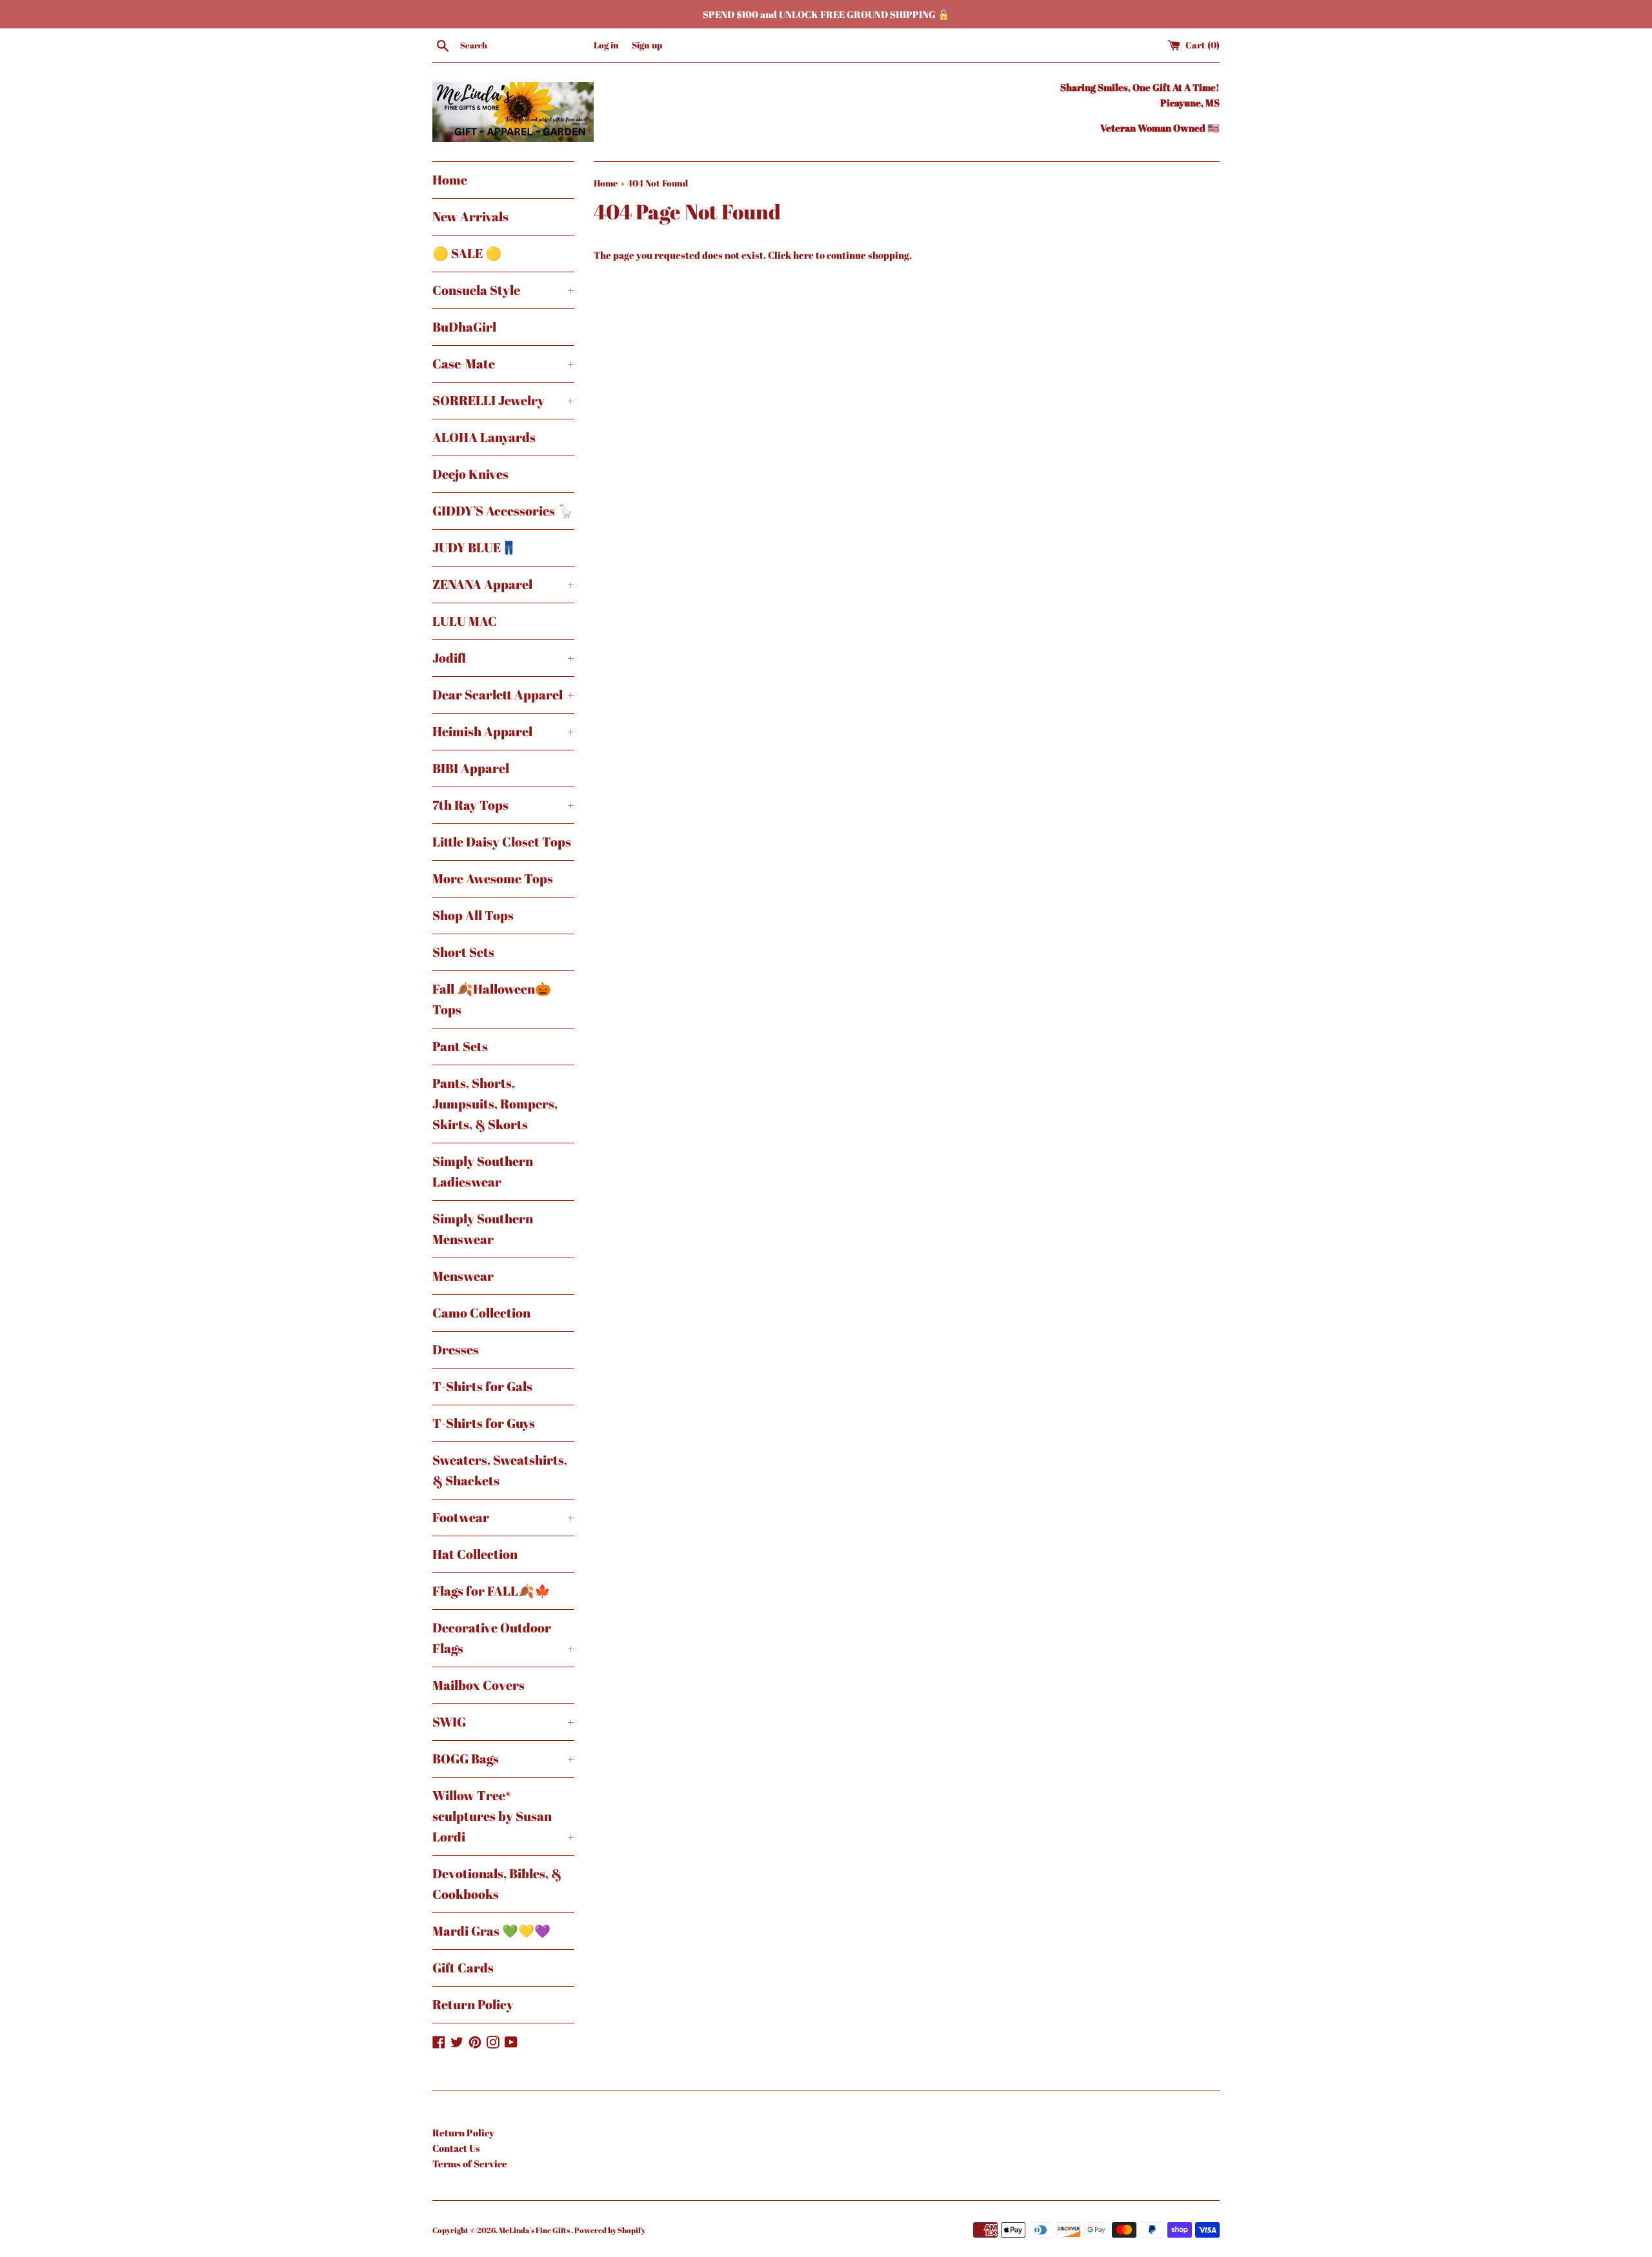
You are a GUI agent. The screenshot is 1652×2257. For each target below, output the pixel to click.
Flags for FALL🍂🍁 (491, 1591)
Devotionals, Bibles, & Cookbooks (497, 1884)
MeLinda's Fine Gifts (535, 2230)
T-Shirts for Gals (482, 1386)
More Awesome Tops (493, 878)
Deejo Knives (470, 474)
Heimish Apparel (503, 731)
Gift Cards (463, 1968)
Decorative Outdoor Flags (503, 1638)
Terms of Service (470, 2163)
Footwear (503, 1517)
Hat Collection (475, 1554)
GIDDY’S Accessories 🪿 (503, 511)
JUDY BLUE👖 (475, 547)
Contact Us (456, 2148)
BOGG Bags (503, 1759)
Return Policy (473, 2004)
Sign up (647, 45)
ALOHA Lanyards (484, 437)
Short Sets (463, 952)
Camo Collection (481, 1313)
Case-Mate (503, 364)
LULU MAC (465, 621)
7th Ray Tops (503, 805)
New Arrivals (470, 216)
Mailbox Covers (478, 1685)
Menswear (463, 1276)
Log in (606, 45)
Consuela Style (503, 290)
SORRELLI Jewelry (503, 400)
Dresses (456, 1349)
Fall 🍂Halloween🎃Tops (492, 999)
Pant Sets (460, 1046)
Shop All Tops (473, 915)
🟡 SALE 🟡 (467, 253)
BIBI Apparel (471, 768)
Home (450, 180)
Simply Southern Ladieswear (483, 1171)
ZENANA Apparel (503, 584)
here (803, 255)
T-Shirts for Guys (484, 1423)
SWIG (503, 1722)
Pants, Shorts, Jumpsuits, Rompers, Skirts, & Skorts (495, 1104)
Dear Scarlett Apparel (503, 695)
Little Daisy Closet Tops (502, 842)
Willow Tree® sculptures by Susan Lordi (503, 1816)
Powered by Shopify (610, 2230)
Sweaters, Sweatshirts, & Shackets (500, 1470)
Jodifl (503, 658)
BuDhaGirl (464, 327)
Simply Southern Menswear (483, 1229)
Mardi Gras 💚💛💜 (491, 1931)
